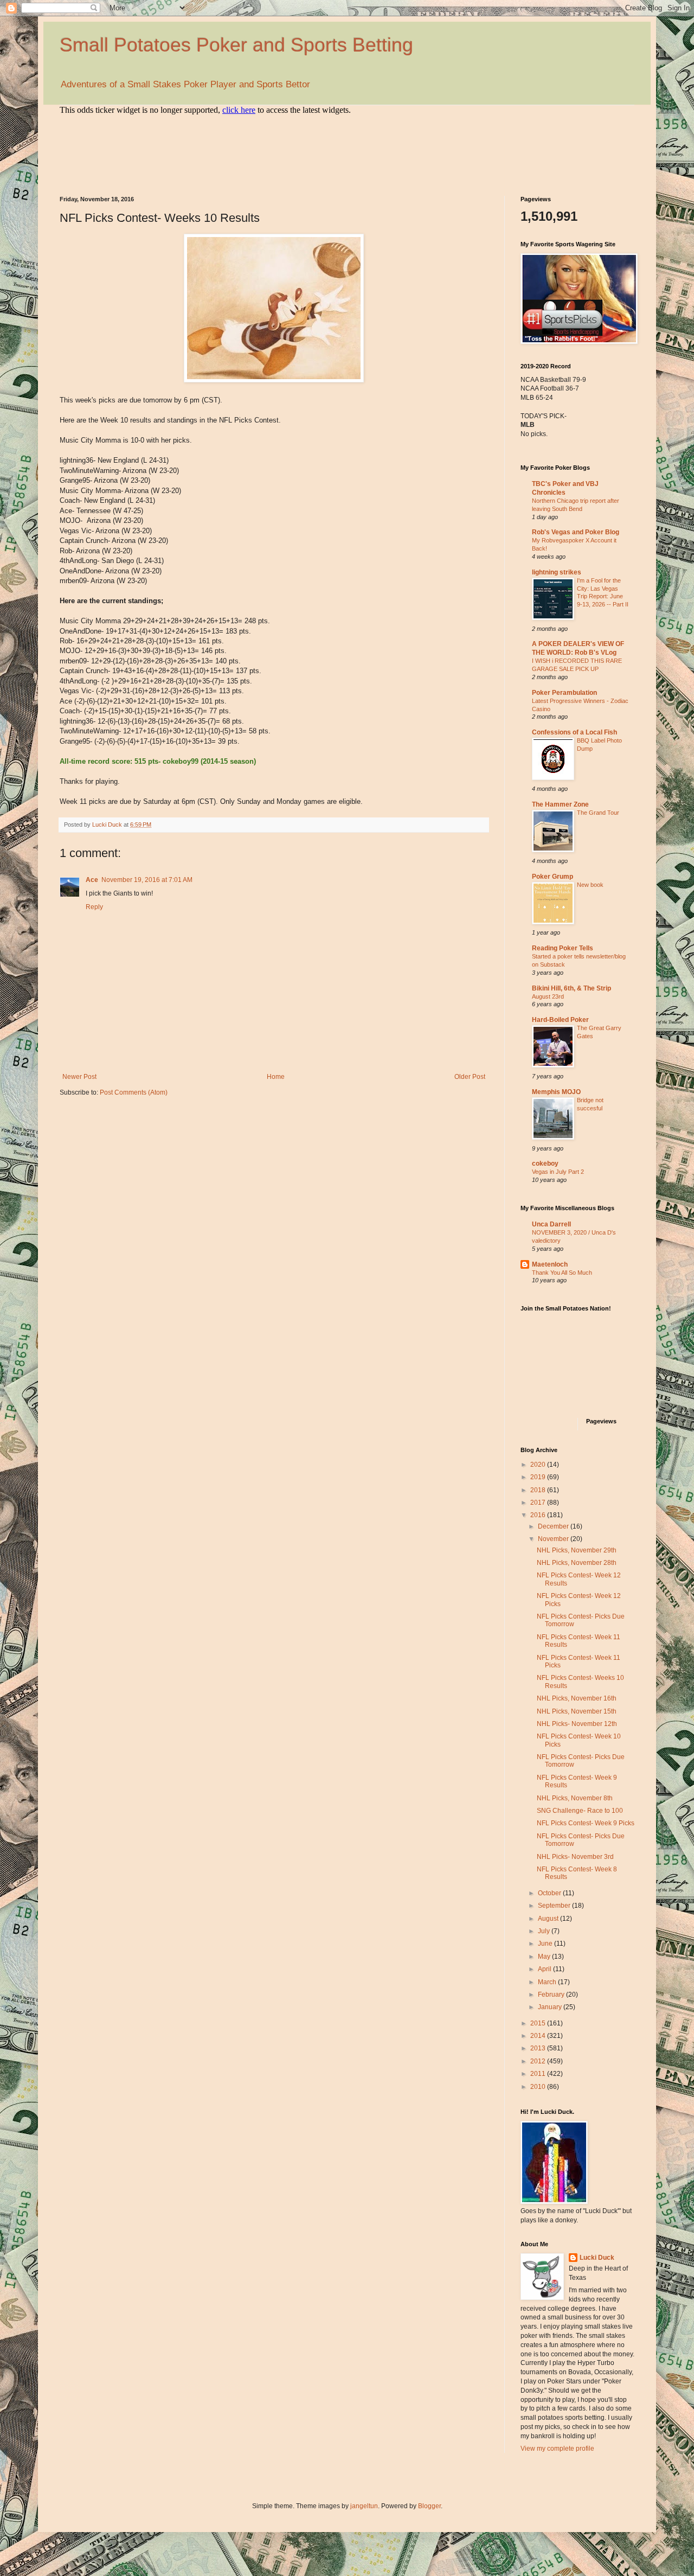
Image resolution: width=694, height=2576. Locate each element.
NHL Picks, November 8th (575, 1798)
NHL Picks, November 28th (577, 1563)
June (546, 1944)
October (550, 1893)
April (545, 1969)
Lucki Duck (597, 2258)
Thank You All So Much (562, 1273)
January (551, 2007)
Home (276, 1077)
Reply (94, 907)
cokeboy (545, 1164)
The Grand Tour (598, 813)
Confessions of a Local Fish (574, 732)
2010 (539, 2087)
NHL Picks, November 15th (577, 1711)
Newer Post (79, 1077)
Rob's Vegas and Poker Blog (576, 532)
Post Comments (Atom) (134, 1092)
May (545, 1957)
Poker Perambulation (564, 693)
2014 (539, 2036)
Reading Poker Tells (563, 948)
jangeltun (364, 2506)
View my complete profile (557, 2449)
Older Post (470, 1077)
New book (590, 885)
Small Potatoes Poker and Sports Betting (236, 45)
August (549, 1919)
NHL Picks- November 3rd (575, 1857)
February (552, 1995)
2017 (539, 1503)
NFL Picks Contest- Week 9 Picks (586, 1823)
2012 (539, 2061)
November (554, 1539)
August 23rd (548, 996)
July (545, 1931)
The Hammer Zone (560, 804)
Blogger (429, 2506)
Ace (92, 880)
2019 (539, 1477)
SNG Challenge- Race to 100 (580, 1811)
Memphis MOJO (556, 1092)
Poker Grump (552, 877)
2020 (539, 1465)
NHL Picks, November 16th (577, 1698)
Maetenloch (550, 1264)
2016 (539, 1515)
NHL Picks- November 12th (577, 1724)
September (555, 1906)
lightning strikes (557, 572)
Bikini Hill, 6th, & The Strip (571, 988)
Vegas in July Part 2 (558, 1172)
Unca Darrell (551, 1224)
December (554, 1526)
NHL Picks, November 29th (577, 1550)
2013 (539, 2048)
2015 (539, 2023)
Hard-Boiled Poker (560, 1020)
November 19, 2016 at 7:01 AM (147, 880)
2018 (539, 1490)
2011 (539, 2074)
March (548, 1982)
